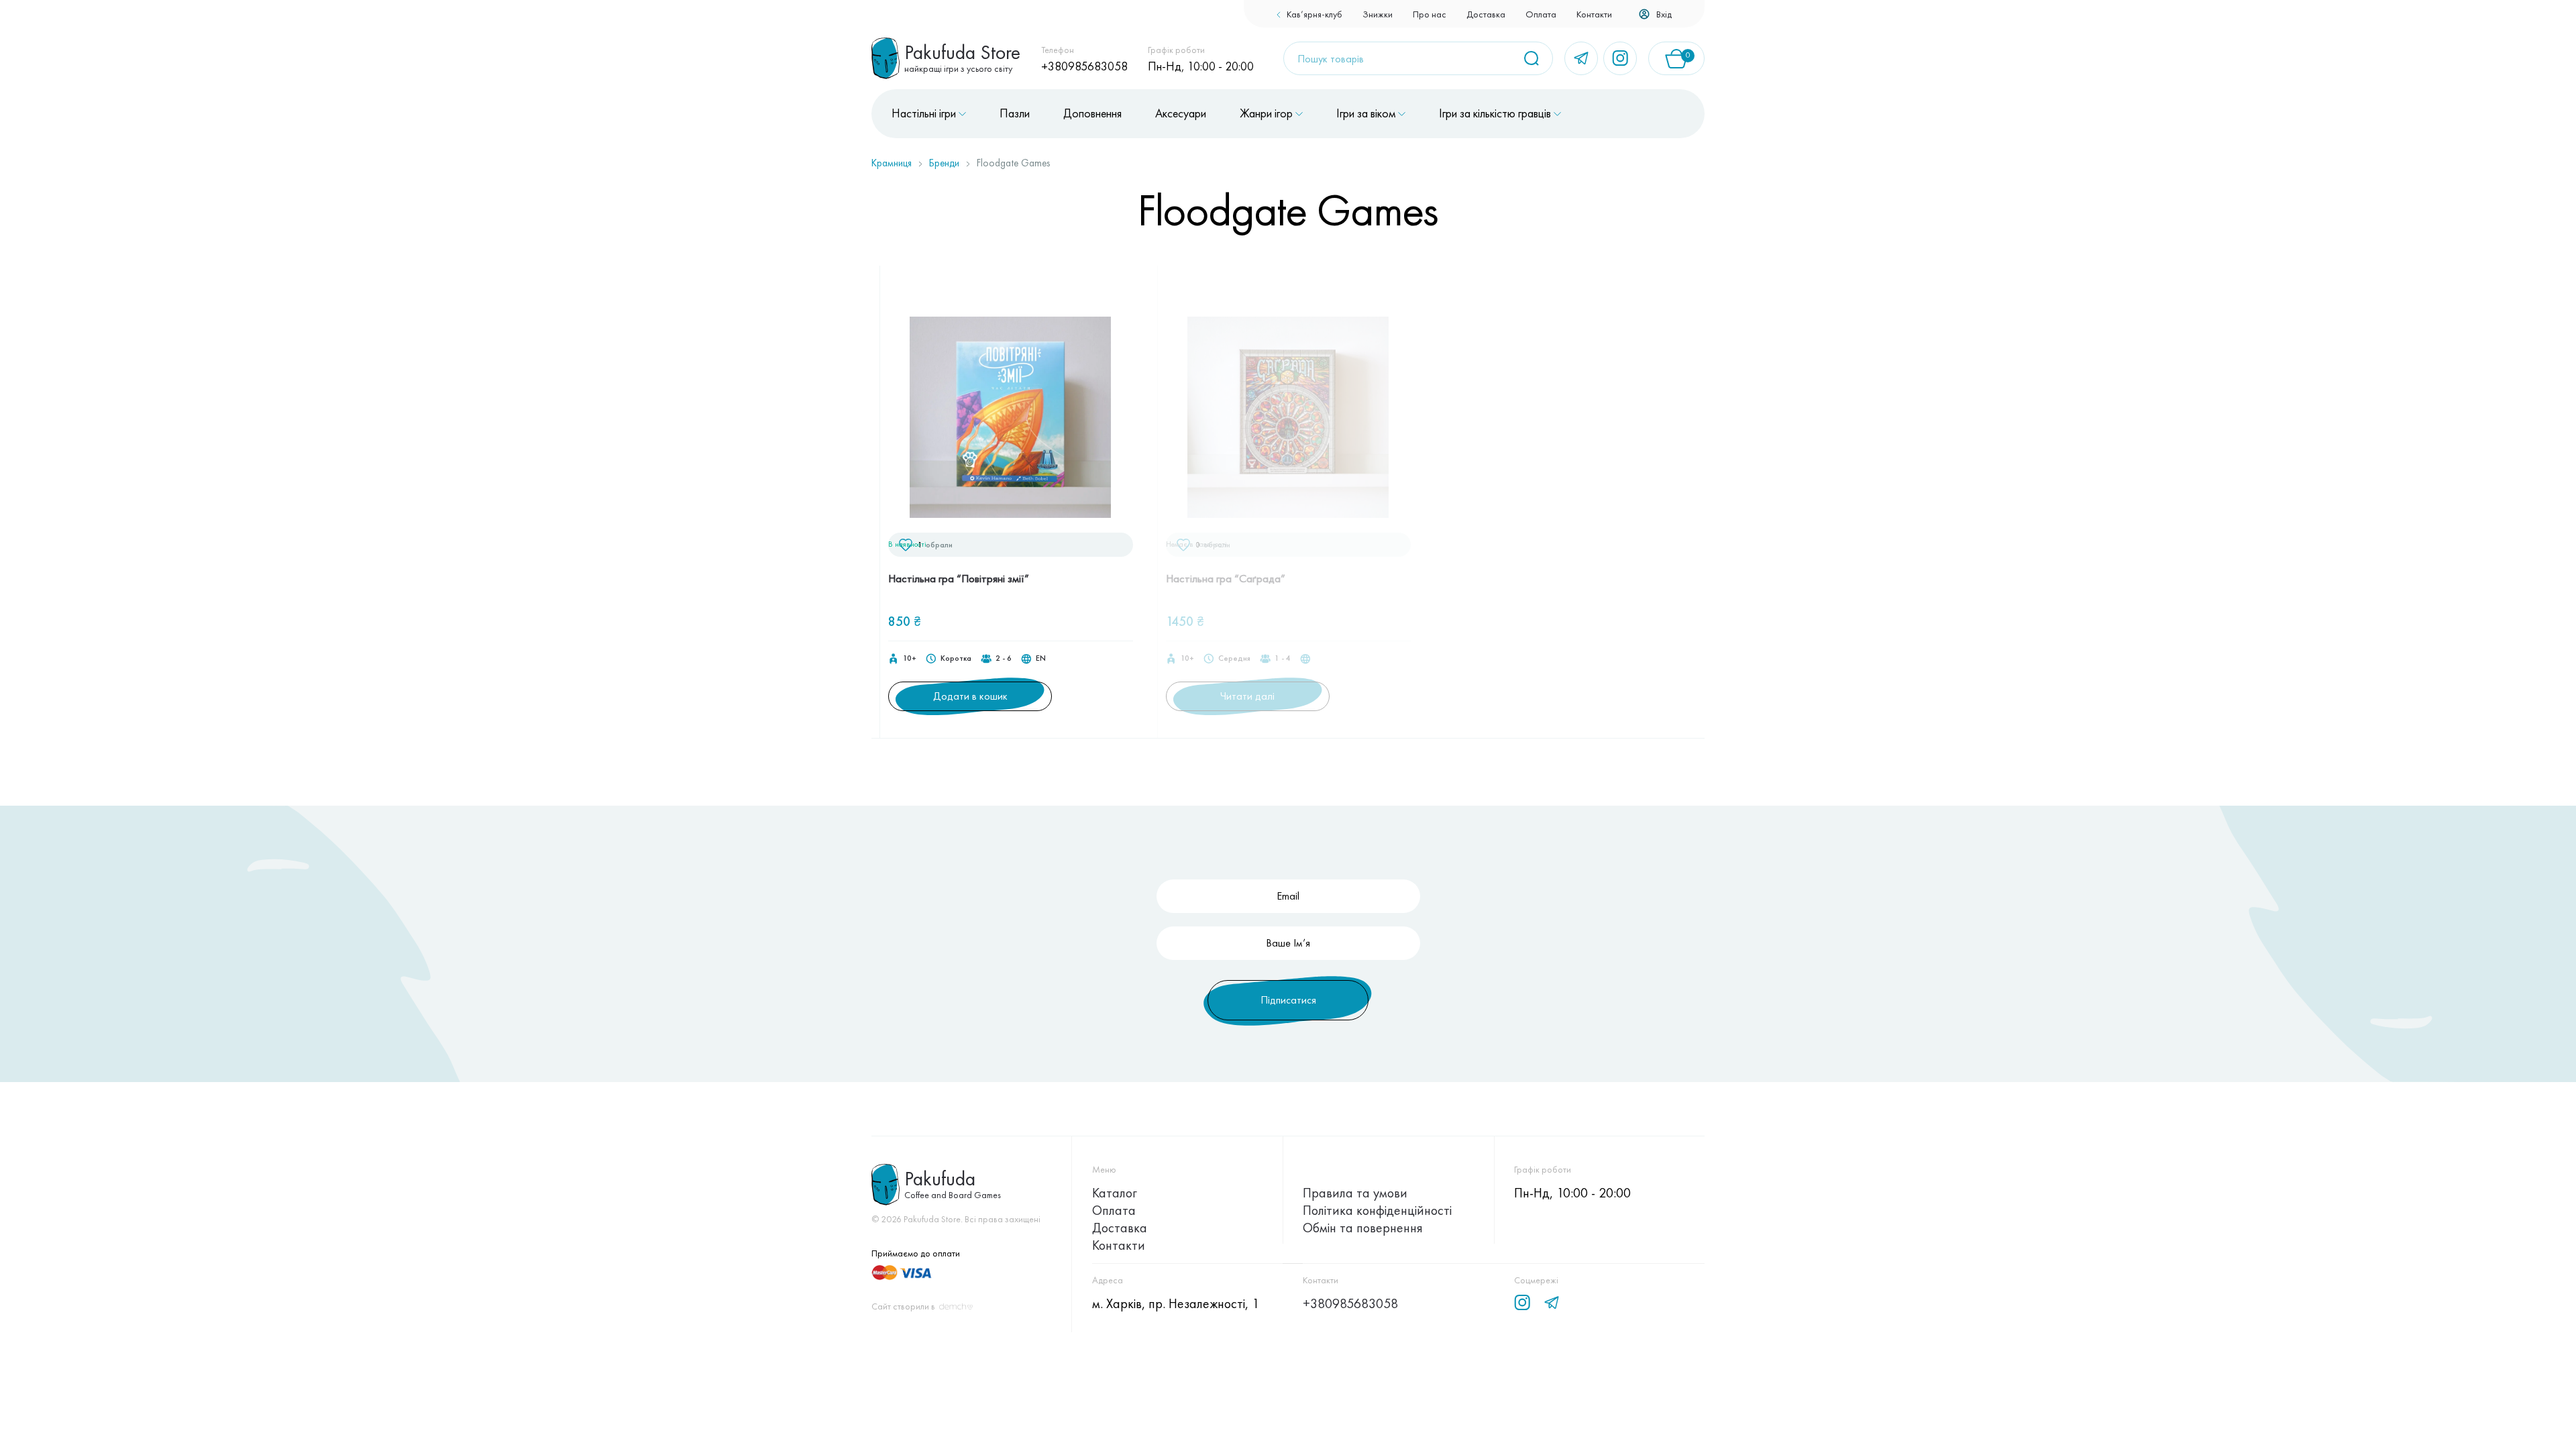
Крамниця (892, 163)
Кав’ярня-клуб (1314, 14)
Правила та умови (1355, 1193)
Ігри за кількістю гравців (1495, 113)
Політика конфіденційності (1377, 1210)
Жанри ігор (1266, 113)
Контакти (1594, 14)
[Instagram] (1620, 58)
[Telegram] (1581, 58)
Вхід (1664, 14)
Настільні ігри (924, 113)
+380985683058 (1084, 66)
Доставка (1486, 14)
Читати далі (1247, 696)
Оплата (1541, 14)
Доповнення (1092, 113)
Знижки (1378, 14)
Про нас (1430, 14)
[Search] (1536, 58)
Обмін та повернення (1363, 1228)
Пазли (1015, 113)
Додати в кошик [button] (970, 696)
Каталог (1115, 1193)
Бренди (944, 163)
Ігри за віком (1366, 113)
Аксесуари (1181, 113)
